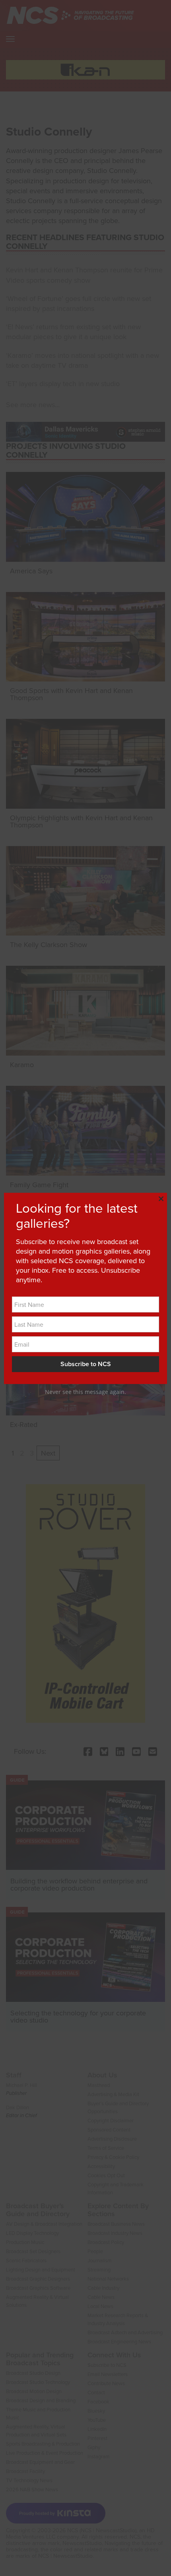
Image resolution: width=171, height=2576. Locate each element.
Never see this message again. (85, 1392)
